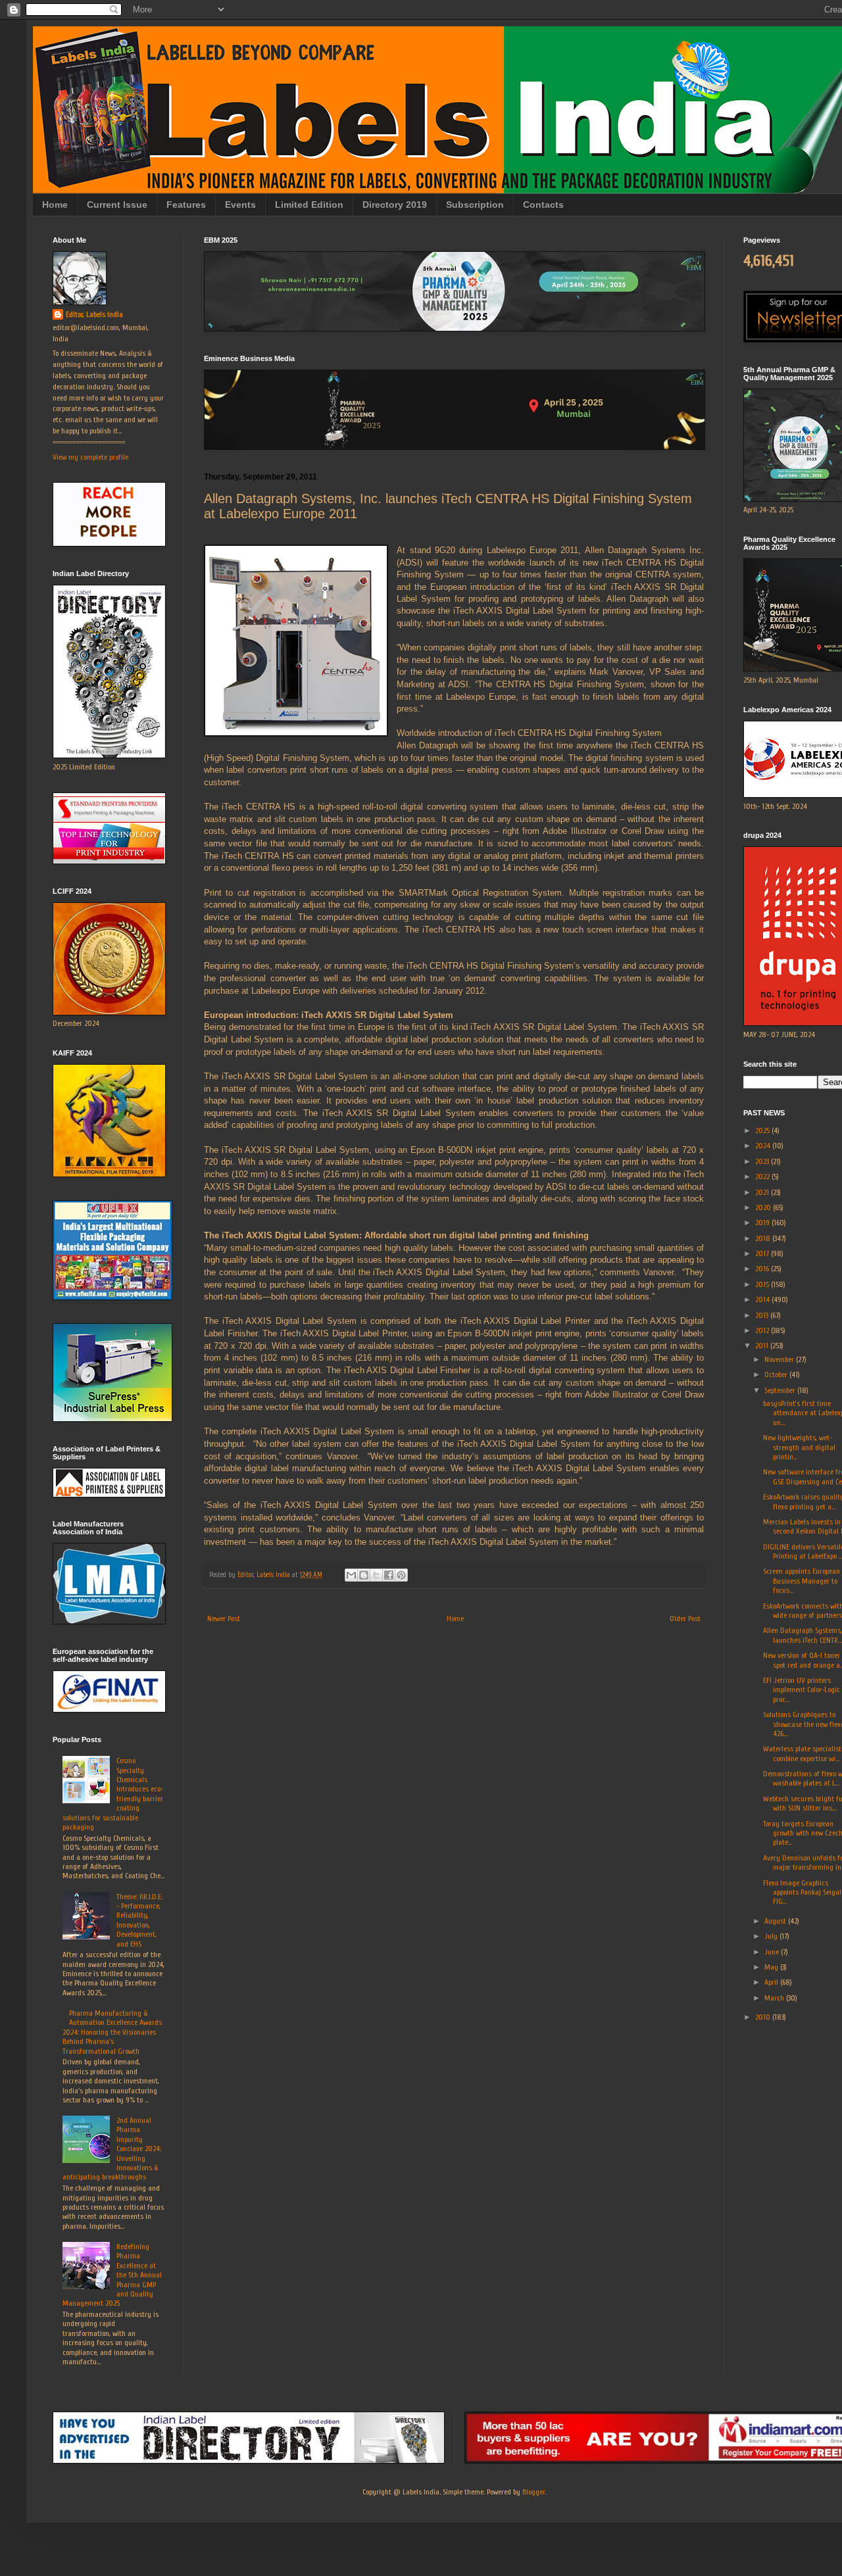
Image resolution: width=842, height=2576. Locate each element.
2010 (764, 2017)
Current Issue (117, 205)
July (772, 1936)
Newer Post (224, 1618)
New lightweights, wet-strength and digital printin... (799, 1447)
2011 (763, 1346)
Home (55, 205)
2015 (763, 1284)
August (776, 1921)
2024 (764, 1146)
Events (240, 205)
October (777, 1374)
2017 (763, 1253)
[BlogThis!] (364, 1575)
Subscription (475, 205)
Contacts (543, 205)
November (780, 1359)
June (773, 1952)
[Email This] (351, 1575)
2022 (763, 1177)
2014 (763, 1300)
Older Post (685, 1618)
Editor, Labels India (94, 314)
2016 (763, 1269)
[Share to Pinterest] (401, 1575)
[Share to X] (376, 1575)
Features (186, 205)
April (772, 1982)
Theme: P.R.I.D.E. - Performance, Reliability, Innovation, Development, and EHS (139, 1920)
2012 (763, 1330)
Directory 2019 (395, 205)
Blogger (533, 2492)
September (781, 1390)
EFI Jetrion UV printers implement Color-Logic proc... (802, 1690)
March (775, 1998)
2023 (763, 1161)
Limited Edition (309, 205)
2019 (763, 1223)
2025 (763, 1130)
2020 (764, 1207)
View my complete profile (90, 457)
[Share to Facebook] (389, 1575)
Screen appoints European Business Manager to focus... (802, 1581)
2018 (764, 1238)
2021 (763, 1192)
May (772, 1967)
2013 (763, 1315)
